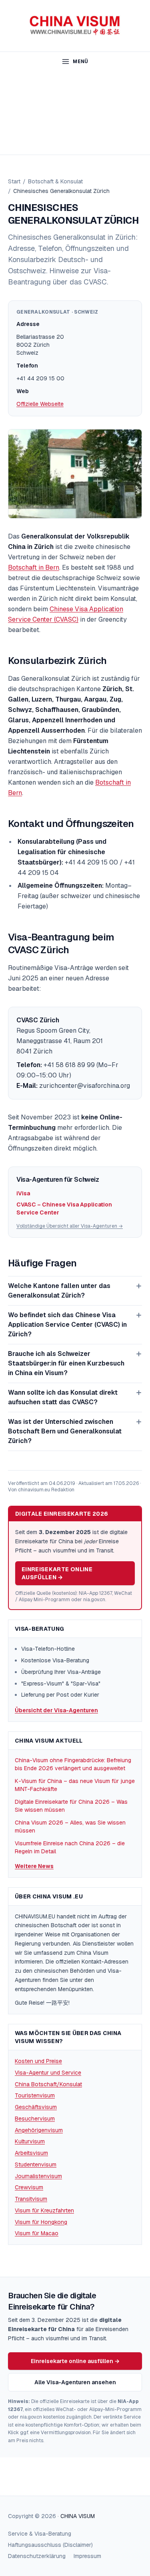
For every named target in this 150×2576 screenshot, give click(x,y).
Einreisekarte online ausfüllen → (57, 1573)
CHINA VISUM (78, 2516)
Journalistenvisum (38, 2176)
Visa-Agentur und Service (48, 2073)
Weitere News (34, 1866)
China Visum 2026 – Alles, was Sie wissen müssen (70, 1827)
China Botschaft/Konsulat (48, 2084)
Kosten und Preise (38, 2061)
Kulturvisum (30, 2141)
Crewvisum (29, 2187)
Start (14, 181)
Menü (80, 62)
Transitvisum (31, 2199)
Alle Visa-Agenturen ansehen (75, 2382)
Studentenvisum (36, 2165)
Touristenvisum (35, 2095)
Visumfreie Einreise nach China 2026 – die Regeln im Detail (70, 1847)
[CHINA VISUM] (75, 26)
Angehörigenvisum (39, 2130)
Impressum (87, 2556)
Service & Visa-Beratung (40, 2534)
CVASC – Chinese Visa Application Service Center (64, 1208)
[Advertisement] (75, 113)
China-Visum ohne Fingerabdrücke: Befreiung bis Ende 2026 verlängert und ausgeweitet (73, 1764)
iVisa (23, 1193)
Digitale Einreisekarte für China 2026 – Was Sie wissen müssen (71, 1806)
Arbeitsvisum (31, 2153)
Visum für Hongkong (41, 2222)
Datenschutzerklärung (37, 2556)
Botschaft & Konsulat (55, 181)
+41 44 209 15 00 (40, 378)
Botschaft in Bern (34, 567)
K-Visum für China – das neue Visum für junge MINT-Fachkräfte (75, 1785)
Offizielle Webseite (40, 404)
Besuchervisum (35, 2119)
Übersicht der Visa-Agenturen (56, 1710)
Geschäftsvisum (36, 2107)
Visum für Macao (37, 2233)
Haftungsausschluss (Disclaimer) (50, 2545)
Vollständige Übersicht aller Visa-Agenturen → (70, 1226)
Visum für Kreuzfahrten (44, 2210)
